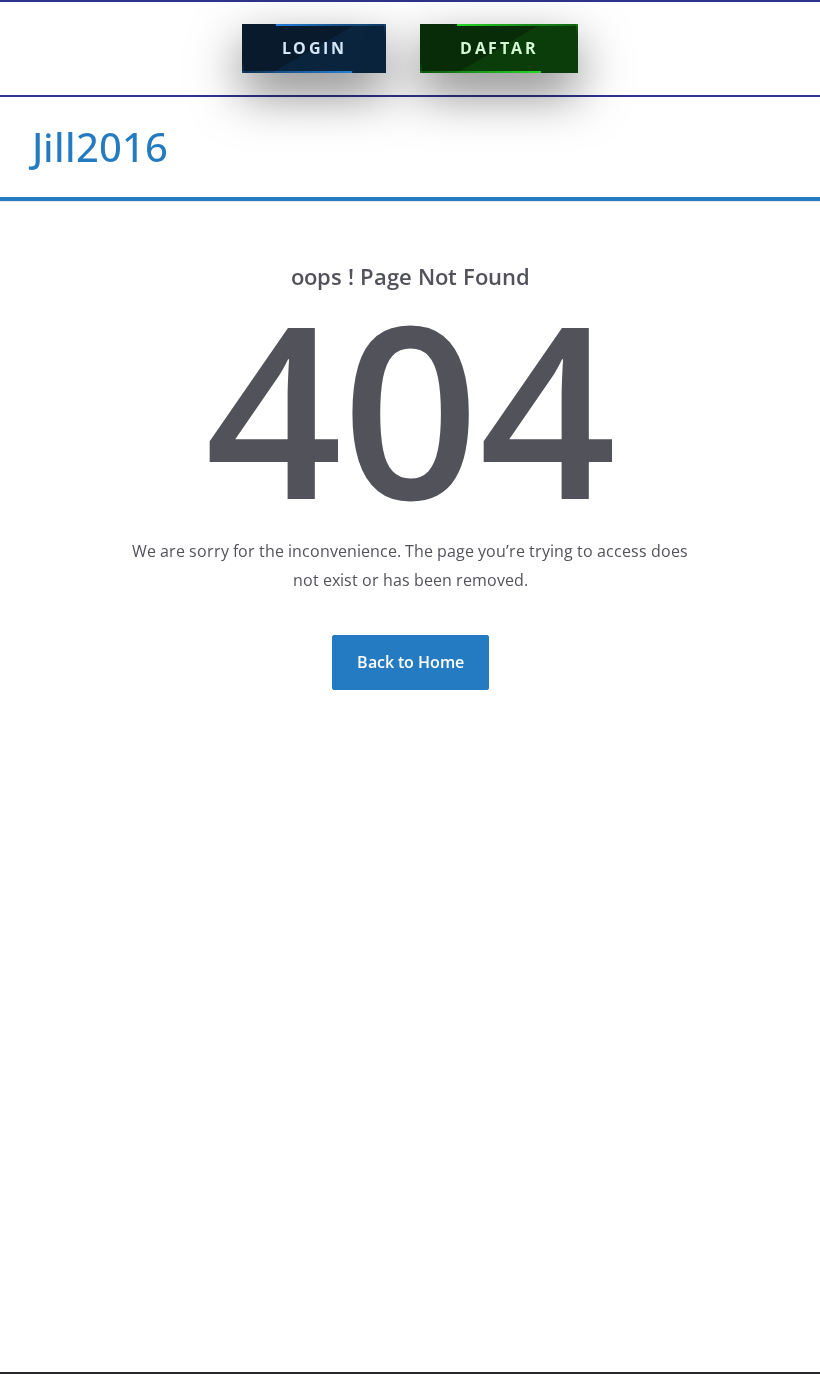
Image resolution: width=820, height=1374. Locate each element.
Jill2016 (100, 146)
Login (314, 48)
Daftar (499, 48)
